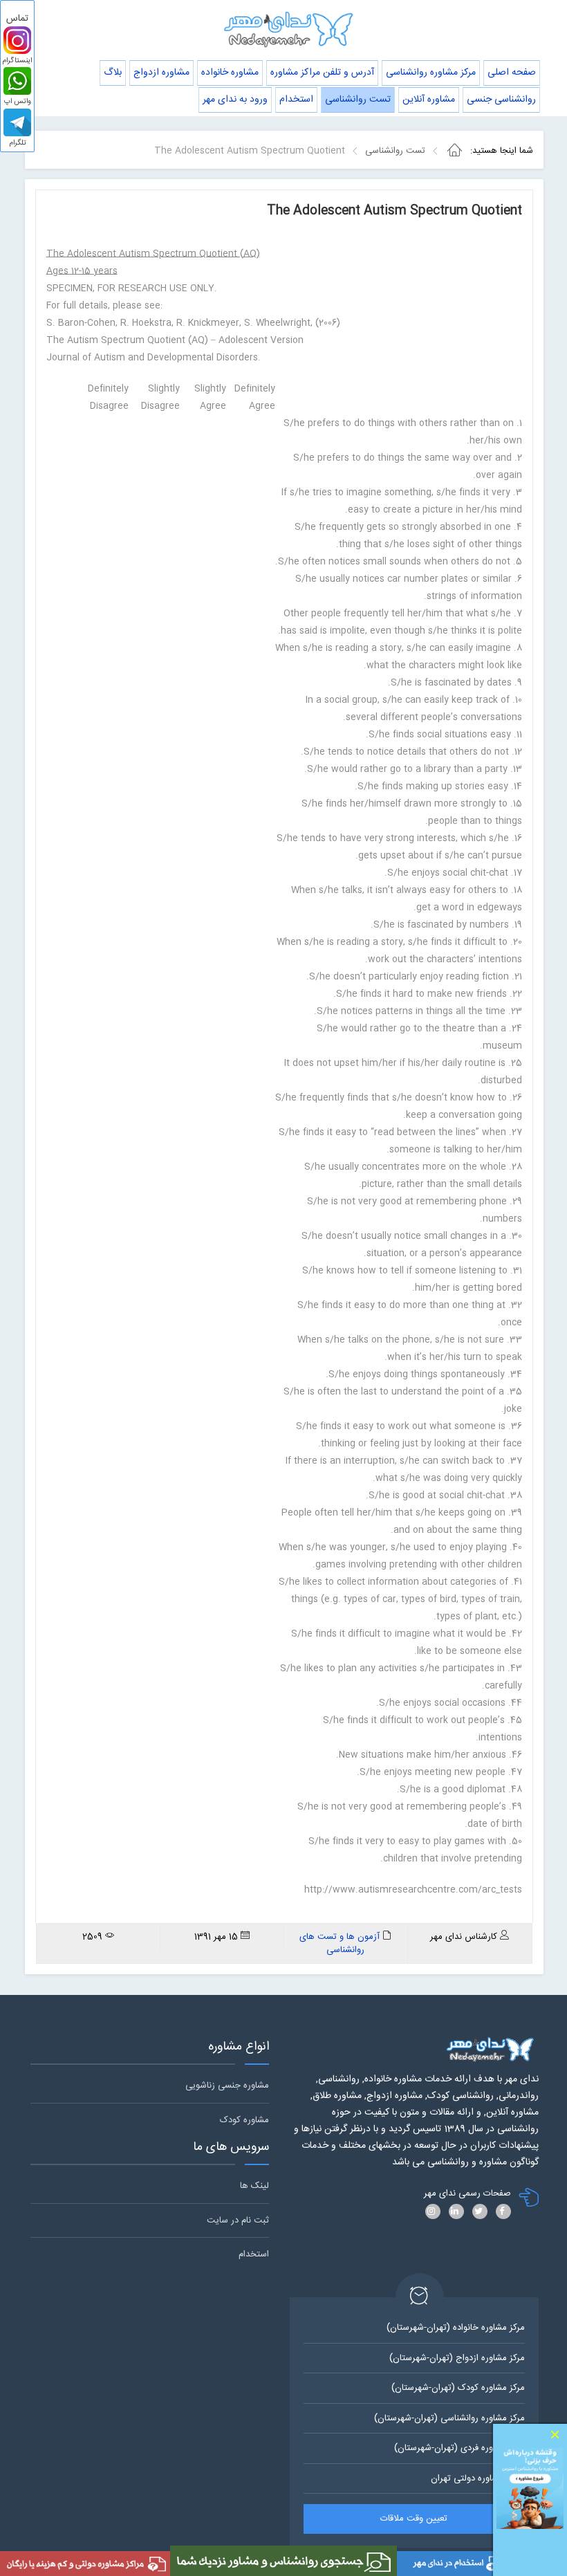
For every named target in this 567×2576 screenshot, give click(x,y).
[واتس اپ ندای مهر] (17, 81)
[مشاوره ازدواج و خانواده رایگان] (85, 2564)
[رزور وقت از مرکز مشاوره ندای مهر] (530, 2488)
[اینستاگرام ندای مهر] (17, 40)
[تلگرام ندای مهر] (17, 122)
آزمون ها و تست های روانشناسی (340, 1943)
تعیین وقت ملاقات (414, 2519)
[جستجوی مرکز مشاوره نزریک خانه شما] (283, 2561)
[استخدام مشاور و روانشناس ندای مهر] (482, 2564)
